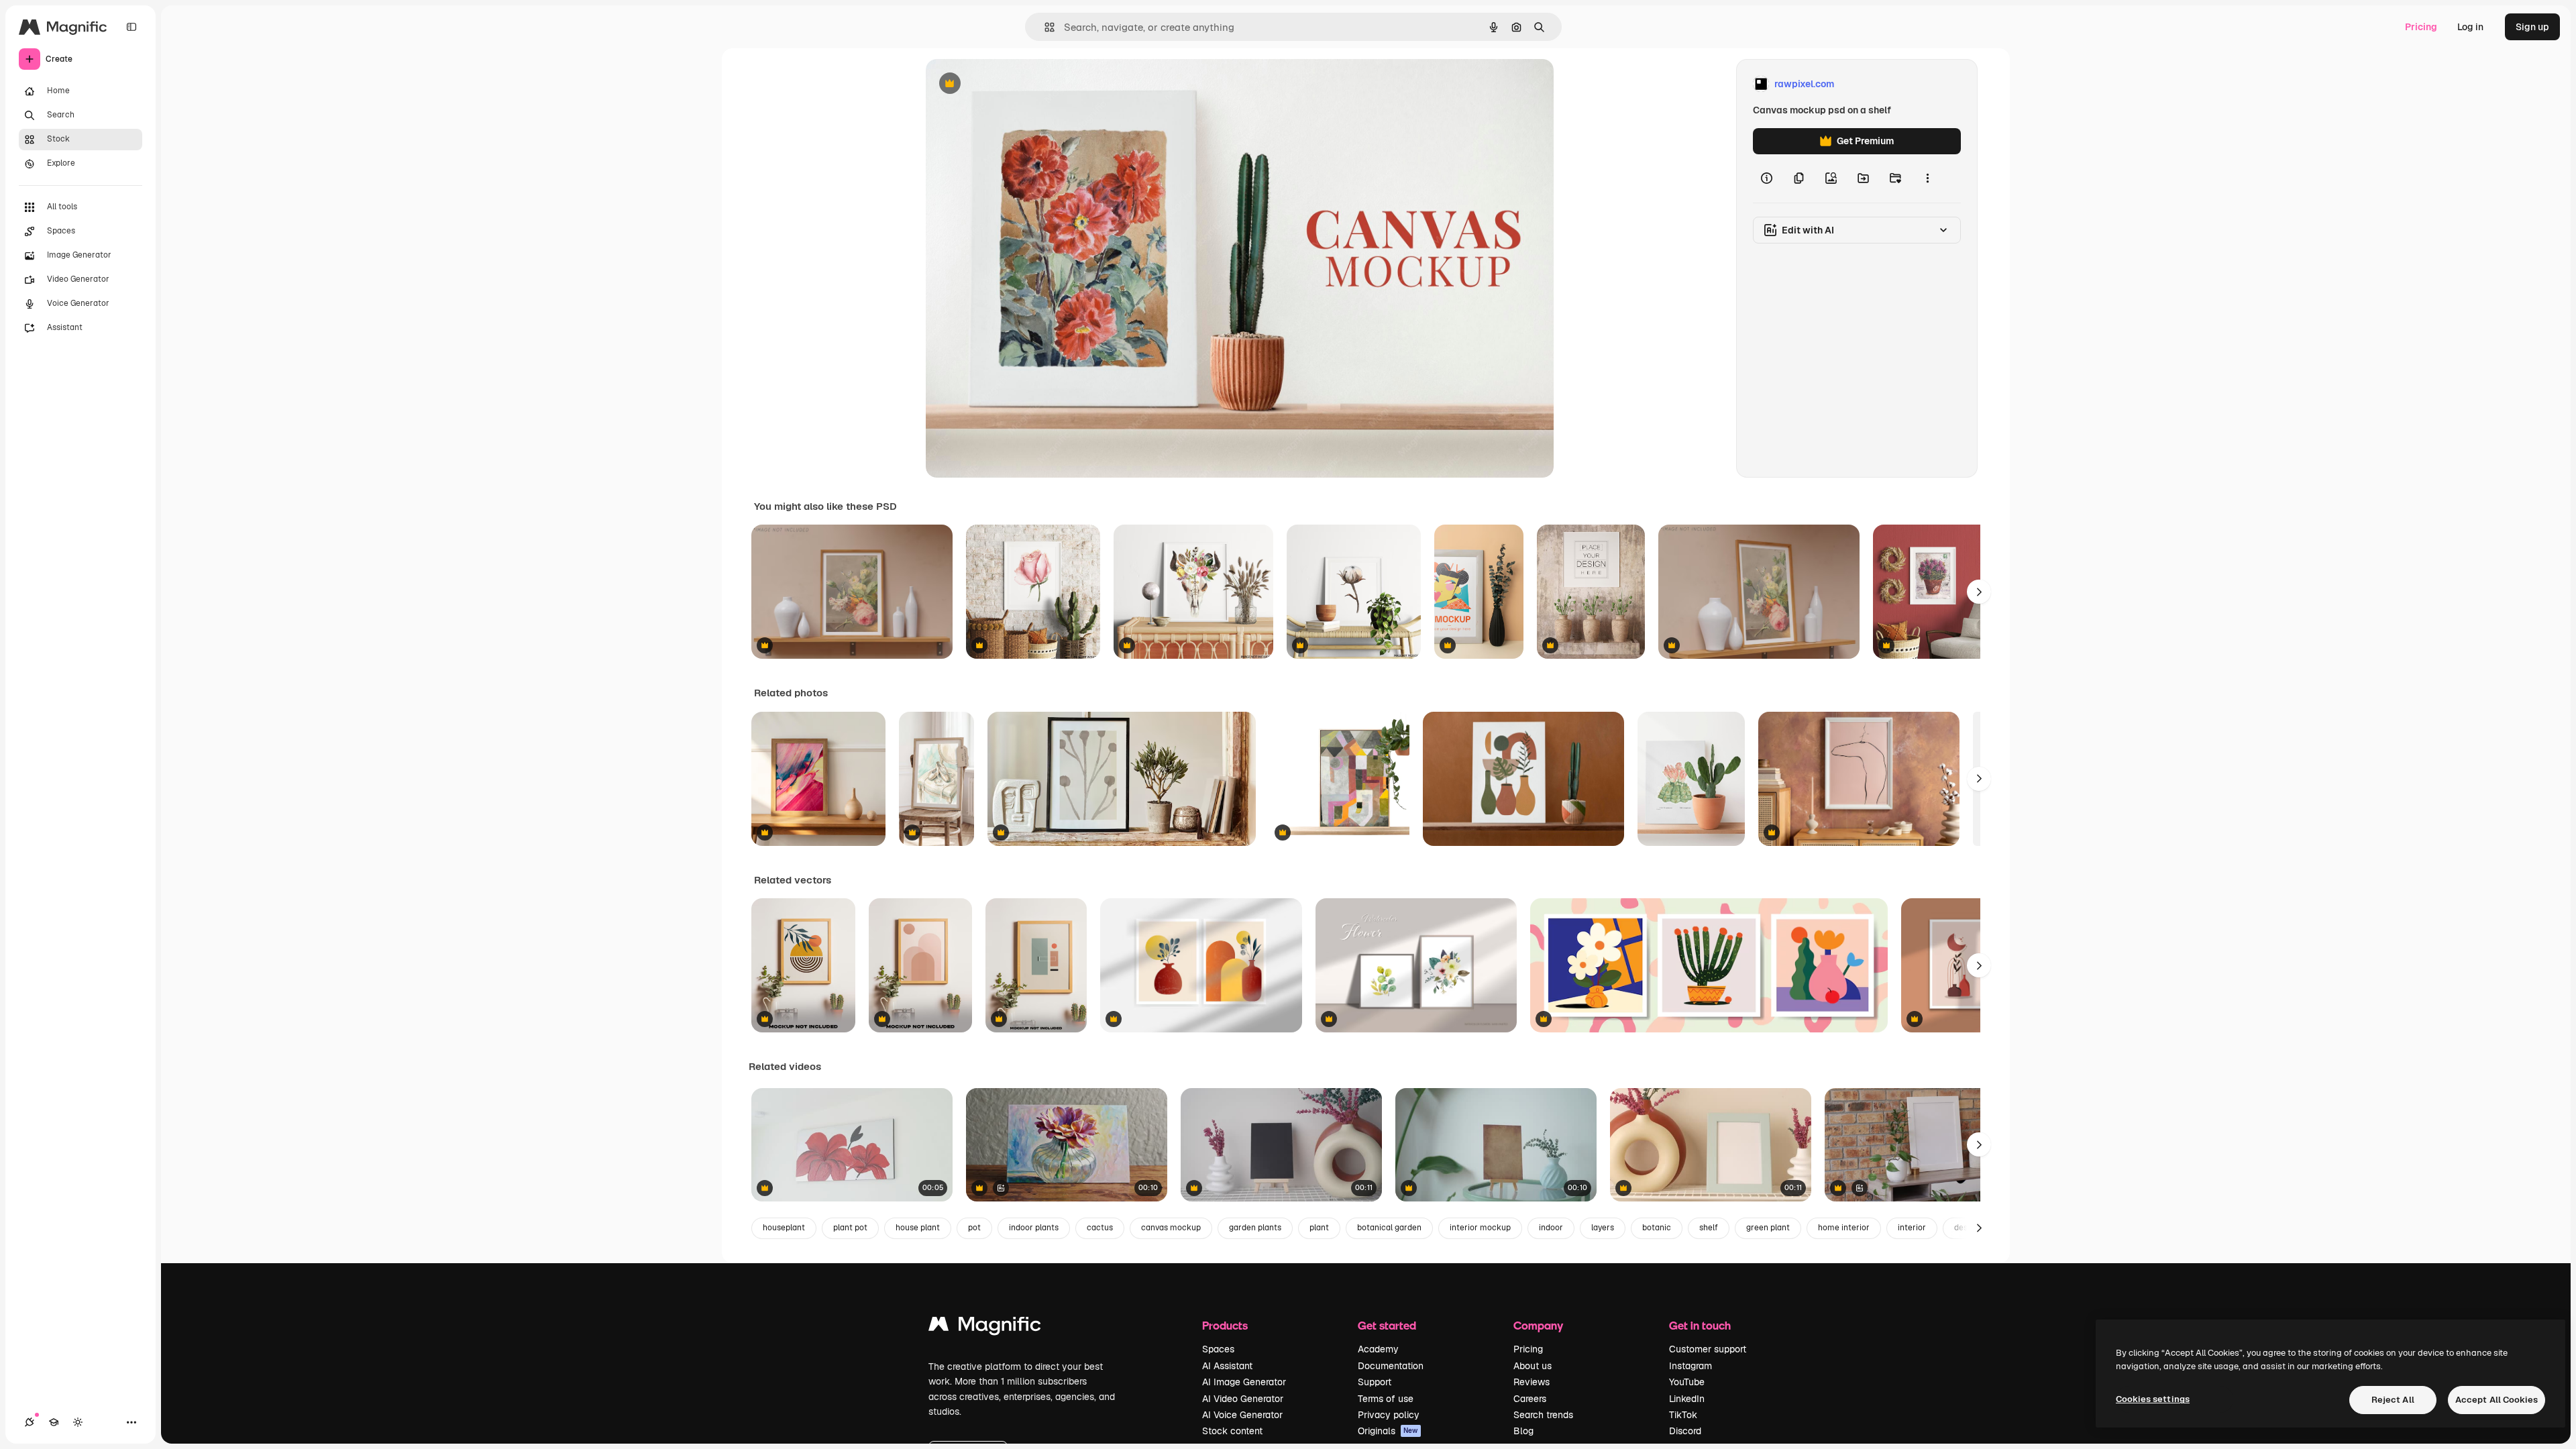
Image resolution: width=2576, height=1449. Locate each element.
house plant (918, 1228)
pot (974, 1228)
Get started (1387, 1325)
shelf (1709, 1228)
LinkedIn (1687, 1399)
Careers (1530, 1399)
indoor (1551, 1228)
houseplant (784, 1228)
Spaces (1218, 1349)
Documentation (1391, 1366)
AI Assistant (1227, 1366)
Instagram (1690, 1366)
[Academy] (54, 1422)
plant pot (850, 1228)
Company (1538, 1325)
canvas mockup (1171, 1228)
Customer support (1708, 1349)
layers (1603, 1228)
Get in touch (1700, 1325)
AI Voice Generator (1242, 1415)
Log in (2470, 27)
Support (1375, 1382)
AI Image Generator (1244, 1382)
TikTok (1683, 1415)
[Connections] (30, 1422)
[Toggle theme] (78, 1422)
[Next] (1979, 592)
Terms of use (1386, 1399)
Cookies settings (2153, 1399)
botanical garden (1389, 1228)
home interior (1844, 1228)
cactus (1100, 1228)
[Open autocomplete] (1044, 27)
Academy (1378, 1349)
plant (1319, 1228)
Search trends (1543, 1415)
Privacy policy (1389, 1415)
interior (1912, 1228)
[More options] (1927, 178)
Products (1225, 1325)
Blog (1523, 1431)
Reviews (1532, 1382)
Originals (1388, 1431)
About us (1533, 1366)
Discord (1685, 1431)
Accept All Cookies (2497, 1400)
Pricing (2421, 27)
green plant (1768, 1228)
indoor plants (1034, 1228)
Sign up (2532, 27)
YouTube (1687, 1382)
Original (1012, 84)
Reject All (2393, 1400)
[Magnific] (985, 1327)
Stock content (1232, 1431)
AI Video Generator (1243, 1399)
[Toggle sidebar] (131, 27)
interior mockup (1480, 1228)
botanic (1657, 1228)
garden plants (1255, 1228)
